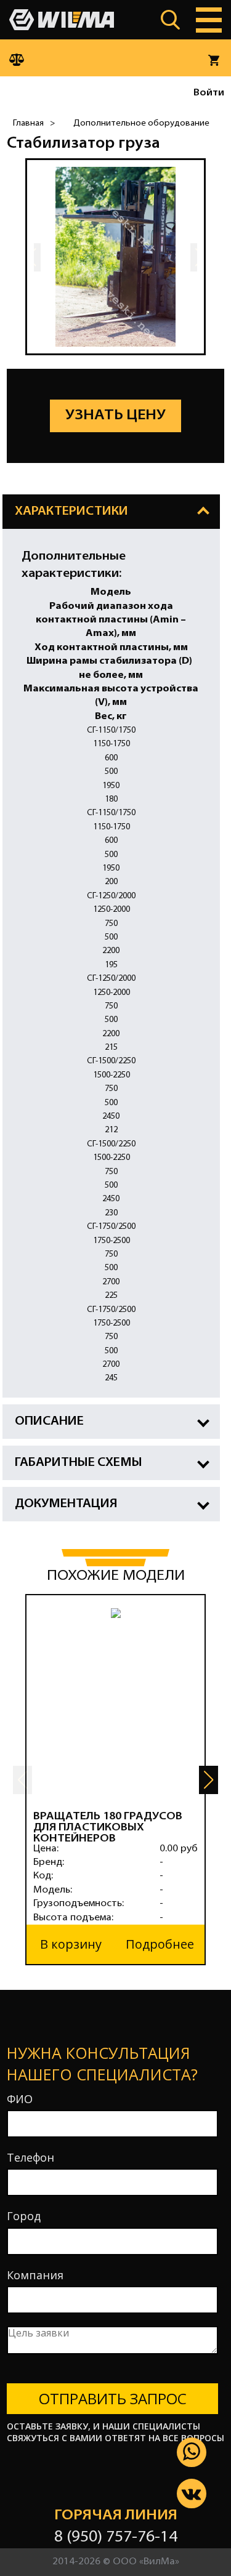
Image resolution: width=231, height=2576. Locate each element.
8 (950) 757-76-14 (116, 2538)
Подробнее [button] (160, 1944)
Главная (28, 123)
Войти (209, 93)
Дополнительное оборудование (141, 123)
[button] (209, 1780)
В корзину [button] (71, 1944)
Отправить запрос (113, 2398)
